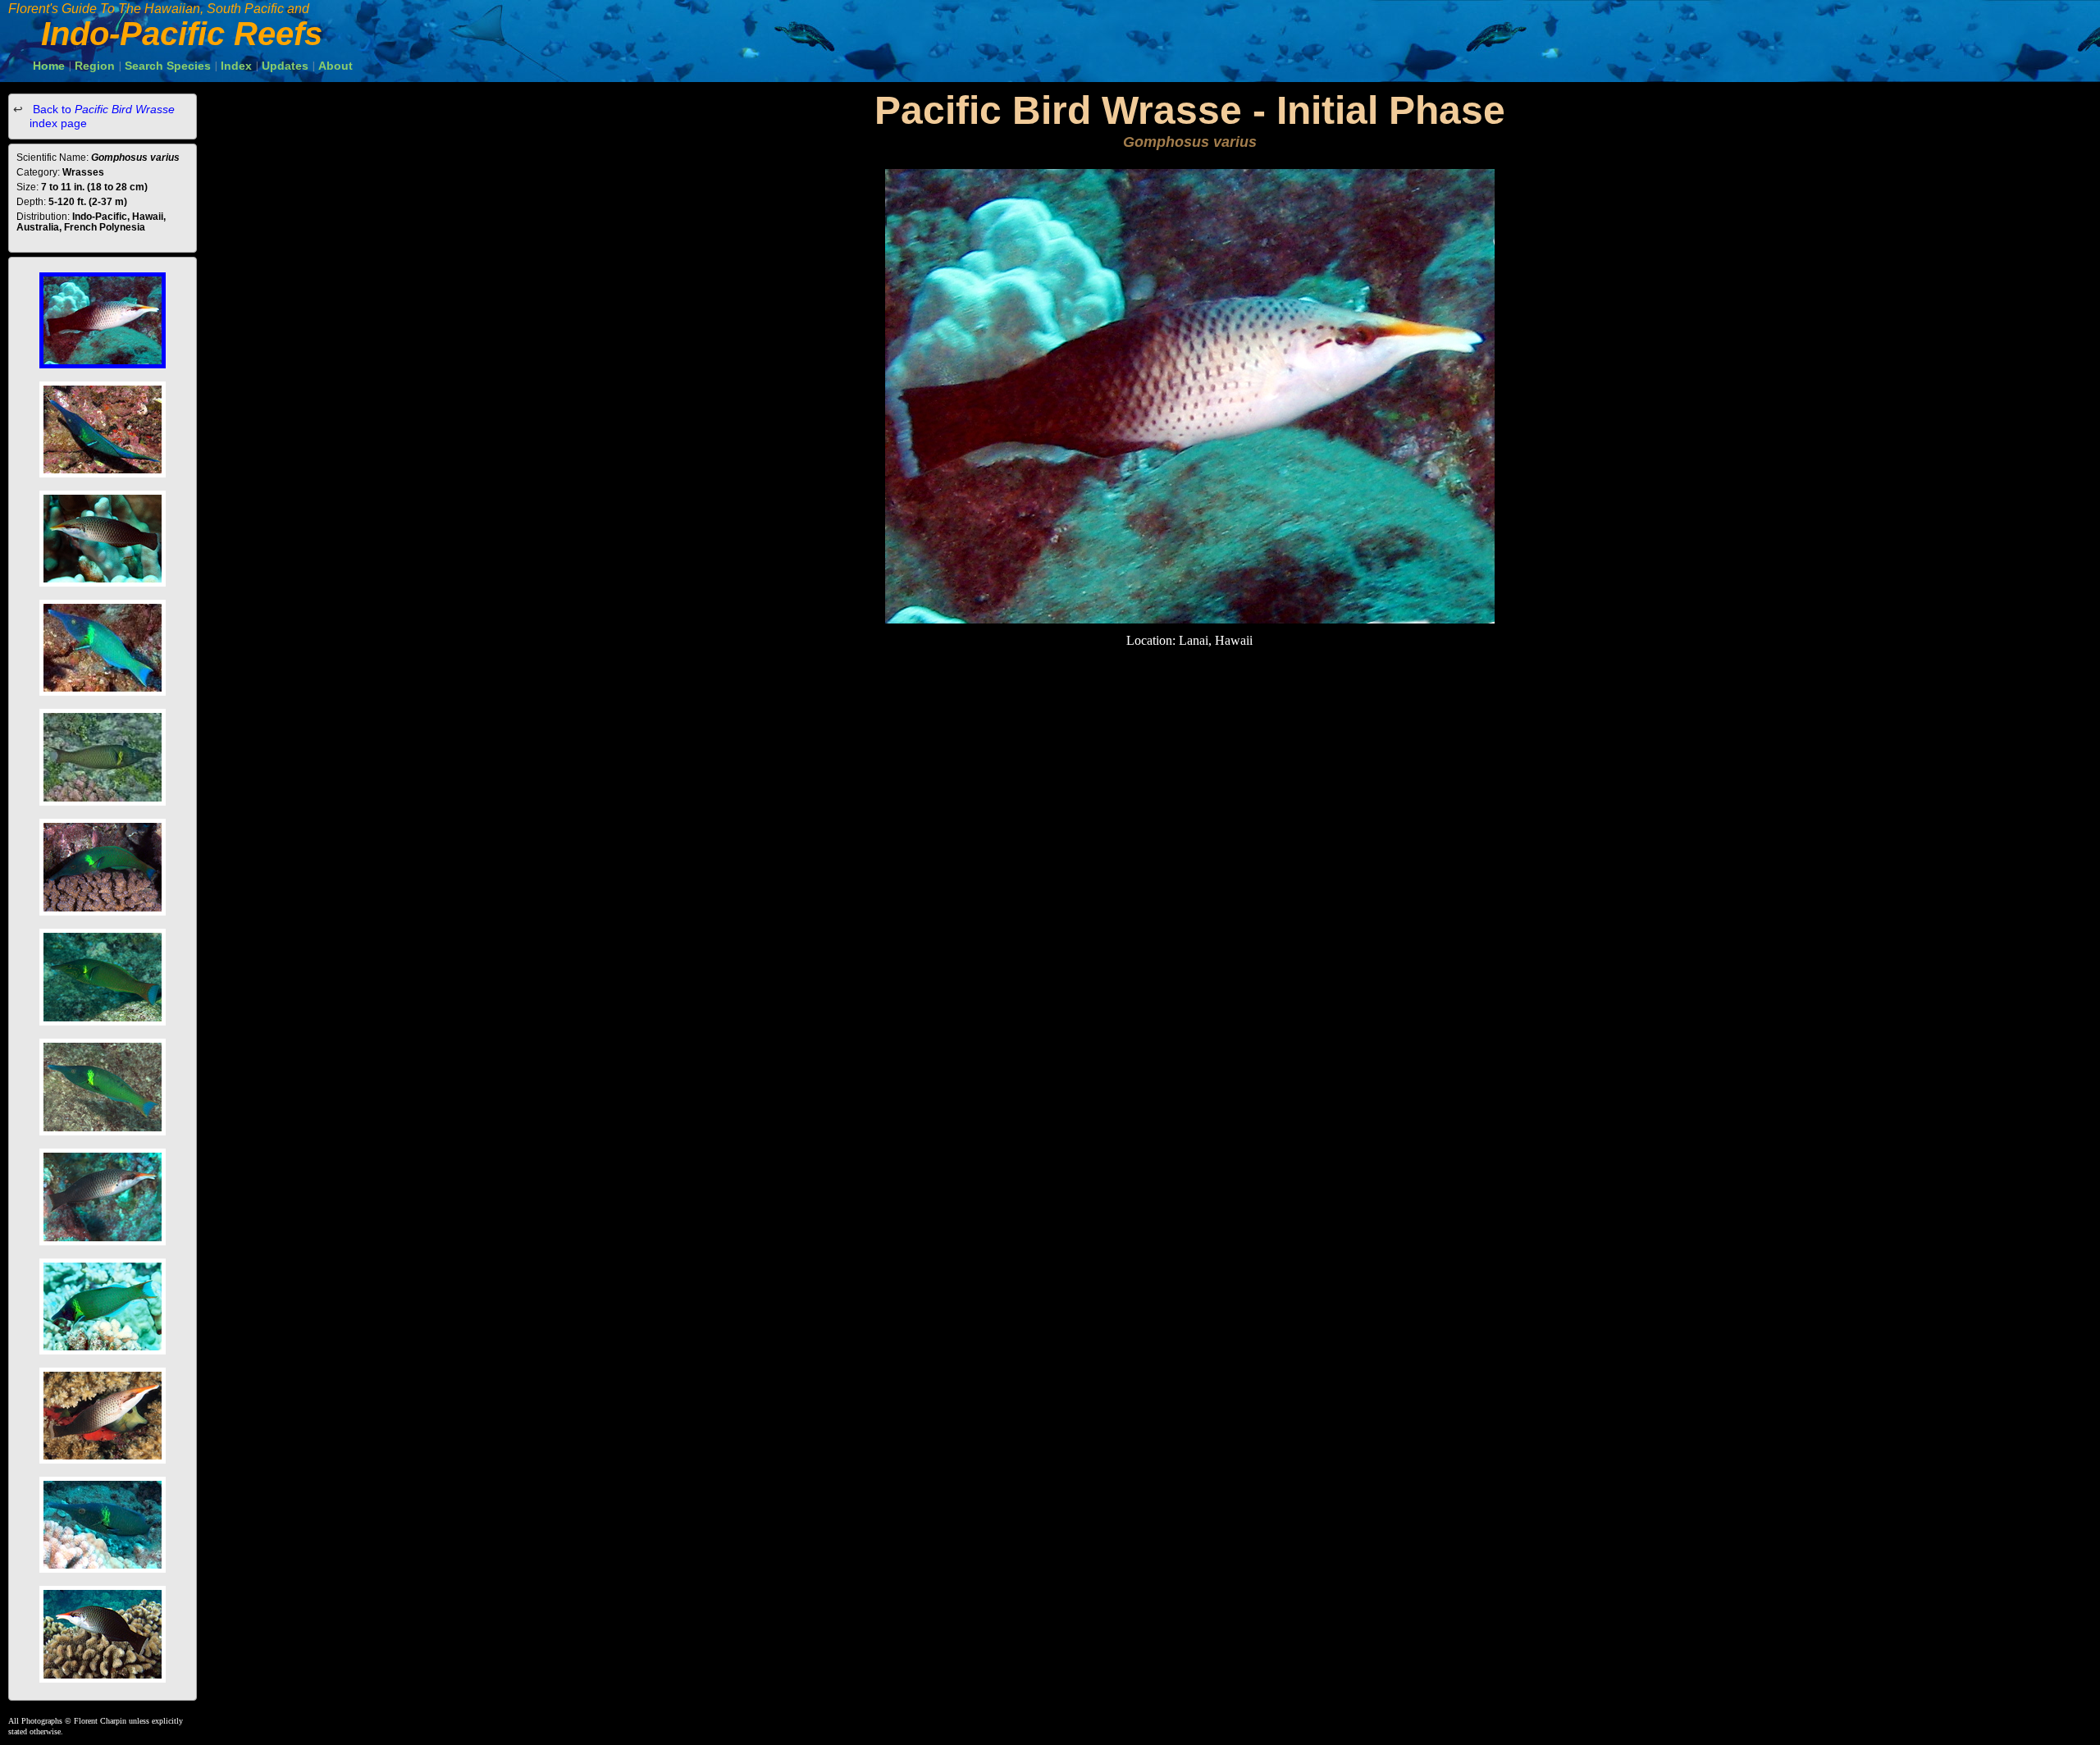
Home (49, 66)
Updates (285, 66)
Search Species (168, 66)
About (336, 66)
